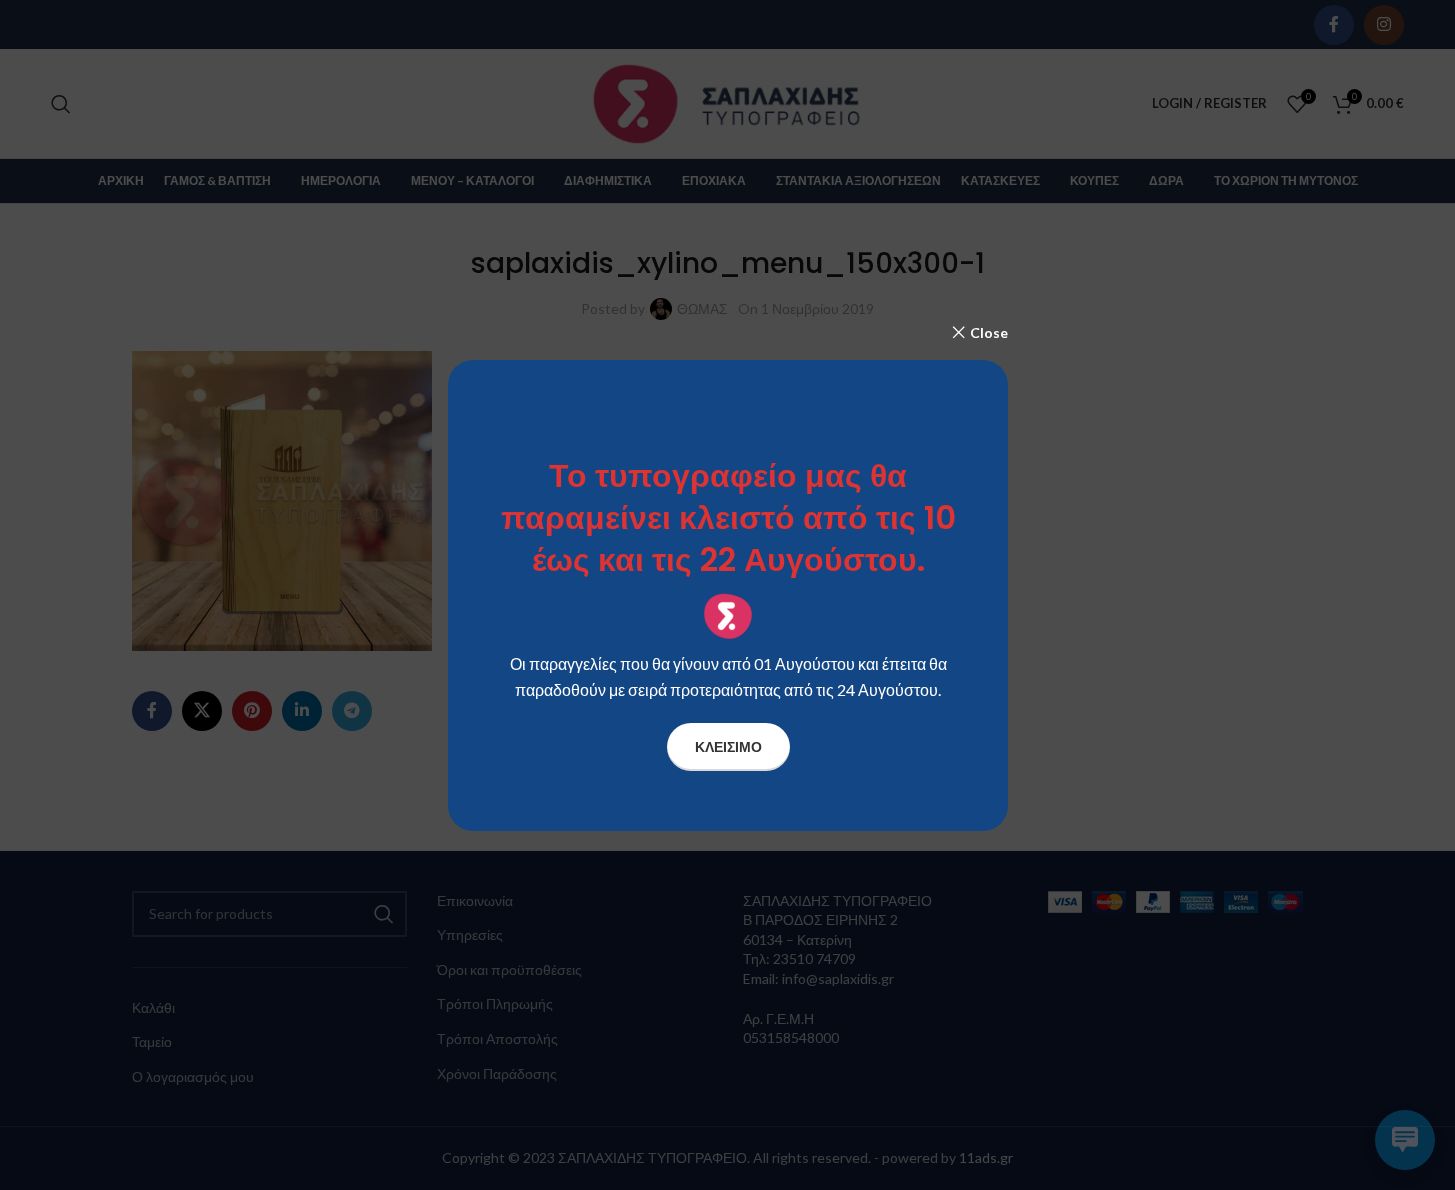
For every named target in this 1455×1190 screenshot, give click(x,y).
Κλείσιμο (727, 745)
